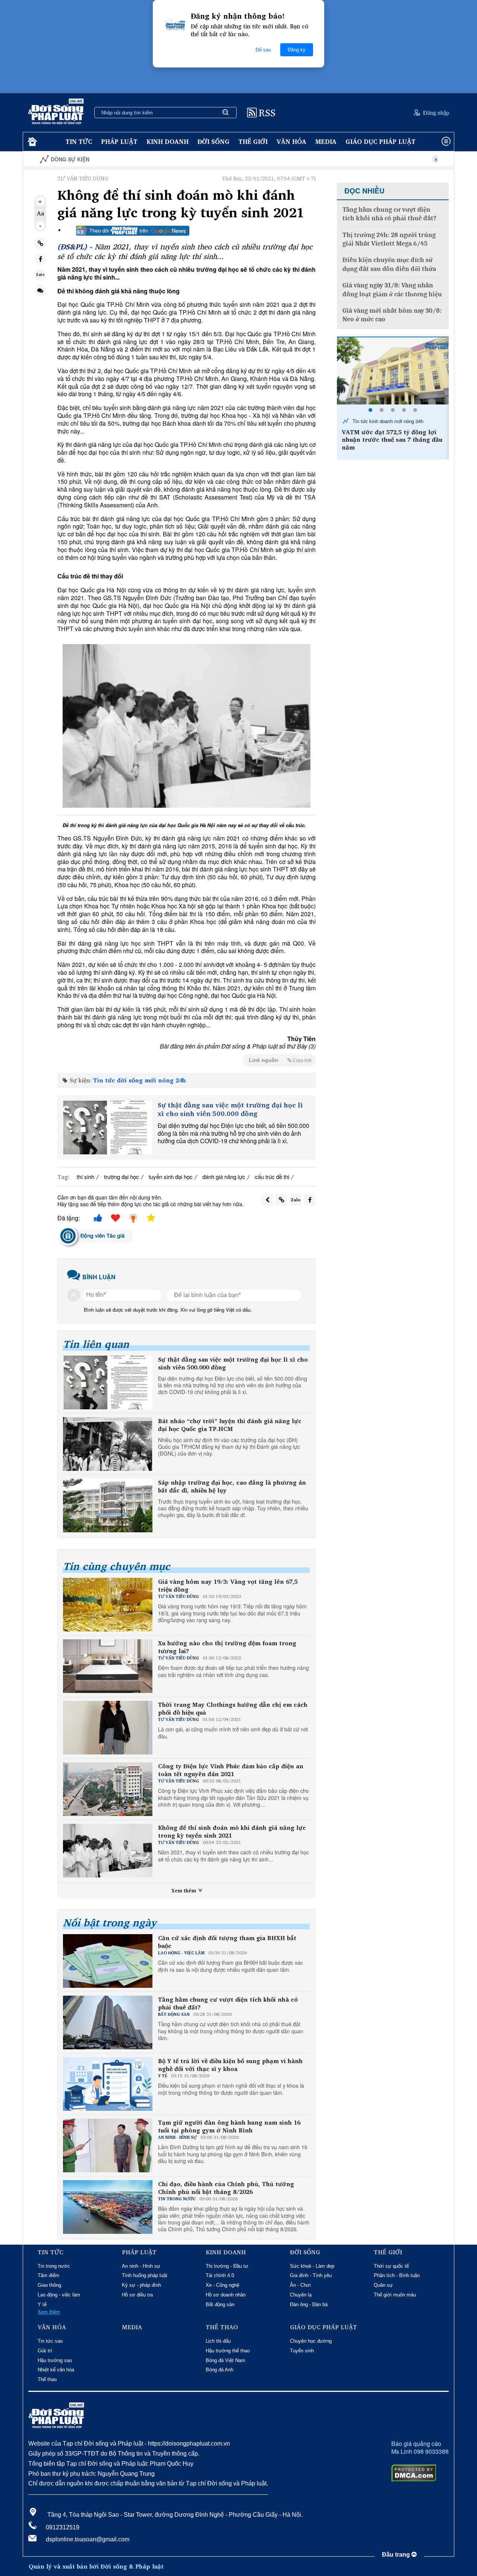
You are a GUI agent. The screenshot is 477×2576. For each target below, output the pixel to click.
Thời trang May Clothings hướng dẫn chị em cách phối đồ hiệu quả (233, 1709)
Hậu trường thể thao (228, 2351)
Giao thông (49, 2285)
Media (326, 141)
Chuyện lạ (301, 2295)
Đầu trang (397, 2555)
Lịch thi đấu (218, 2341)
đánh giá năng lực (224, 1177)
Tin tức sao (50, 2341)
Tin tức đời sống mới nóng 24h (140, 1080)
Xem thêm (184, 1891)
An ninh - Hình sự (141, 2266)
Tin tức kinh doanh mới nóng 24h (387, 421)
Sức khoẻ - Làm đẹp (312, 2266)
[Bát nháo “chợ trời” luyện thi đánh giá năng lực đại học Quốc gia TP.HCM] (108, 1444)
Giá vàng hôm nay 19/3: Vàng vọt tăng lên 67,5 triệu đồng (228, 1586)
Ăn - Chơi (300, 2285)
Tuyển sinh (302, 2351)
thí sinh (86, 1177)
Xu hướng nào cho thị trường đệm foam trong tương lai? (227, 1647)
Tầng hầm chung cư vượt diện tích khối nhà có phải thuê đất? (228, 2003)
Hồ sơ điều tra (137, 2295)
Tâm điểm (48, 2275)
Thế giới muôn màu (395, 2295)
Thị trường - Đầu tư (227, 2266)
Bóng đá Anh (219, 2370)
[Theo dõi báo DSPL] (133, 231)
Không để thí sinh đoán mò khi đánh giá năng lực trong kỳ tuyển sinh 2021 (232, 1832)
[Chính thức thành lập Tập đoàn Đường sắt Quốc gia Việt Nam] (393, 371)
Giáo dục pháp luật (380, 141)
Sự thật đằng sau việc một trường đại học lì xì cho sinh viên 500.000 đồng (230, 1109)
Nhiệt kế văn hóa (56, 2370)
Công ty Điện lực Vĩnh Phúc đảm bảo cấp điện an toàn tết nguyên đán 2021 (231, 1770)
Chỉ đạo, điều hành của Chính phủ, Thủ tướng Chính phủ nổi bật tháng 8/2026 (226, 2188)
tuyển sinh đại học (171, 1177)
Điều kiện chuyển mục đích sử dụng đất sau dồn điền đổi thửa (389, 264)
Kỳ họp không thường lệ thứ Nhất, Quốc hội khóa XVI (419, 159)
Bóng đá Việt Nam (225, 2360)
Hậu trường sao (55, 2360)
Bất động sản (220, 2304)
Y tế (42, 2304)
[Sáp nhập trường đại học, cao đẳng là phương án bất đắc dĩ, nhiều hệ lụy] (108, 1505)
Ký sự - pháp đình (141, 2285)
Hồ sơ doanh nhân (226, 2295)
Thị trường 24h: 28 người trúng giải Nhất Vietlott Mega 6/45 (389, 239)
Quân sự (383, 2285)
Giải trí (45, 2351)
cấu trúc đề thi (272, 1177)
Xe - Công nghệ (222, 2285)
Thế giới (253, 141)
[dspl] (31, 142)
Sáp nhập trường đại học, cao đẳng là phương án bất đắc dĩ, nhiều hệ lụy (232, 1486)
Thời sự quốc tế (391, 2266)
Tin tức (79, 141)
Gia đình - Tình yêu (311, 2275)
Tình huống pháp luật (145, 2275)
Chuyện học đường (311, 2341)
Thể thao (47, 2379)
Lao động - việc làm (59, 2295)
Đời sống (214, 141)
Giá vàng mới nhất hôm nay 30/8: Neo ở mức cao (392, 315)
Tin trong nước (54, 2266)
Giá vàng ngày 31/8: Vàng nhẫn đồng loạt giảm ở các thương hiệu (392, 290)
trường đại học (121, 1177)
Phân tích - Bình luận (397, 2275)
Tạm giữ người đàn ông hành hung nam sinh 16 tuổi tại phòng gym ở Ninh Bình (229, 2126)
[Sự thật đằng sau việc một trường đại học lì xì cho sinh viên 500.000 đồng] (107, 1128)
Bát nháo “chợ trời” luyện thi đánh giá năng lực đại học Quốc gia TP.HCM (230, 1425)
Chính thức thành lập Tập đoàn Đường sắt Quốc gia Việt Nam (389, 436)
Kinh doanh (168, 141)
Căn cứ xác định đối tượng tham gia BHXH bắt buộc (227, 1942)
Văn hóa (291, 141)
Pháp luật (119, 141)
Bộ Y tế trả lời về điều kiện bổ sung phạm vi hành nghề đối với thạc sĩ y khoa (230, 2065)
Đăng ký (297, 50)
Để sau (263, 50)
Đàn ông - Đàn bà (309, 2304)
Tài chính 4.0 (220, 2275)
